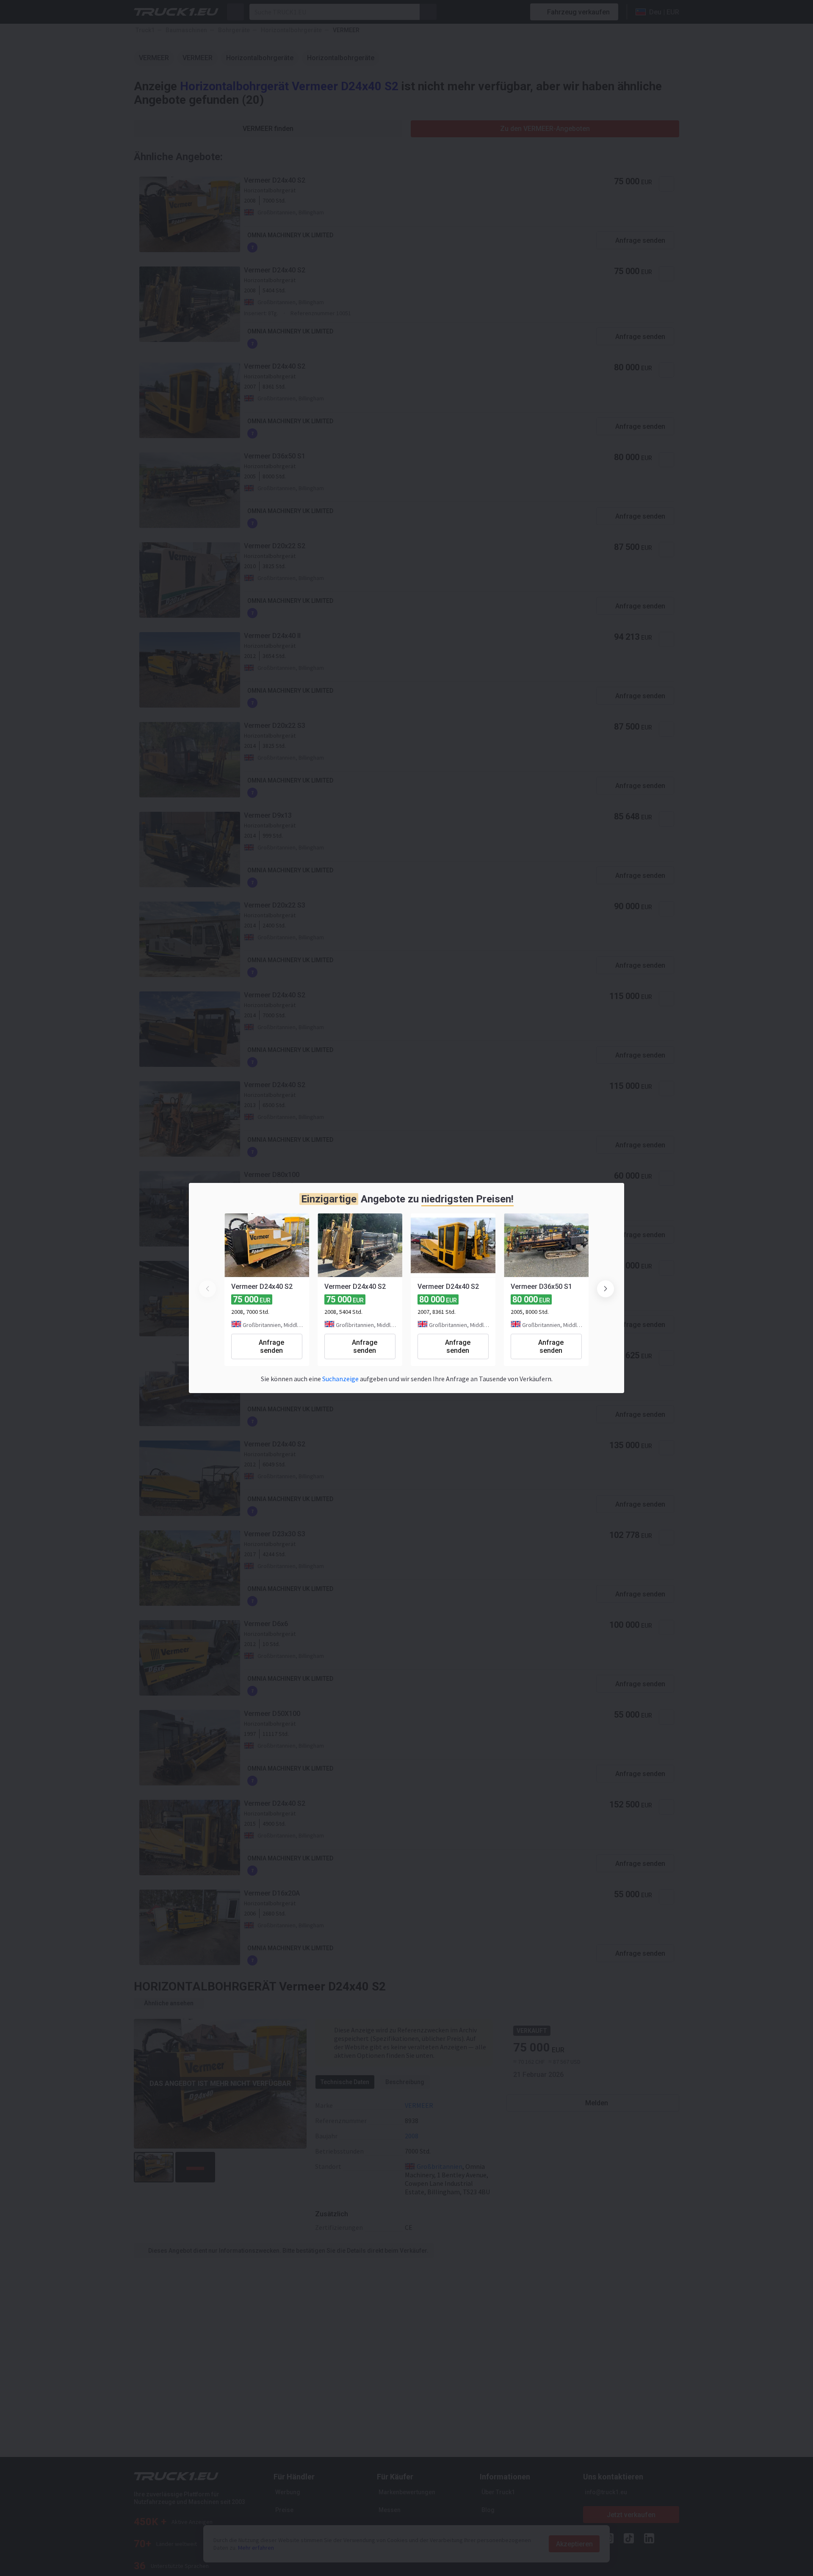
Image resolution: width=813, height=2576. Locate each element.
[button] (606, 1289)
